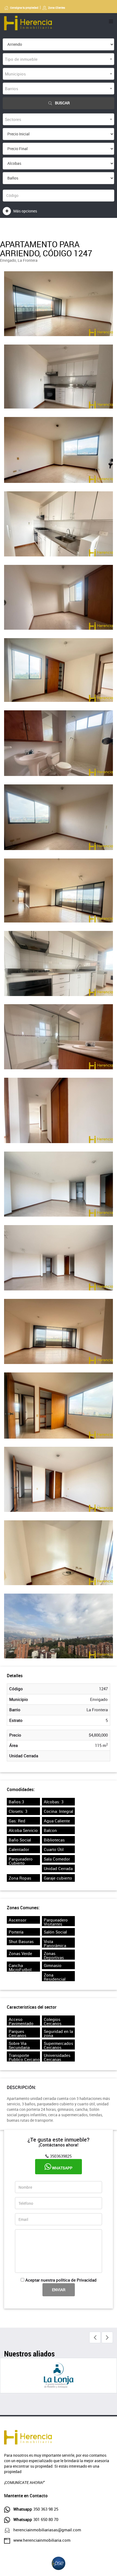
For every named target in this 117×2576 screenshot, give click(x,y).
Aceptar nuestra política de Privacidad (61, 2280)
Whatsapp (62, 2168)
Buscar (62, 103)
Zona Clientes (57, 8)
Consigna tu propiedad (24, 8)
